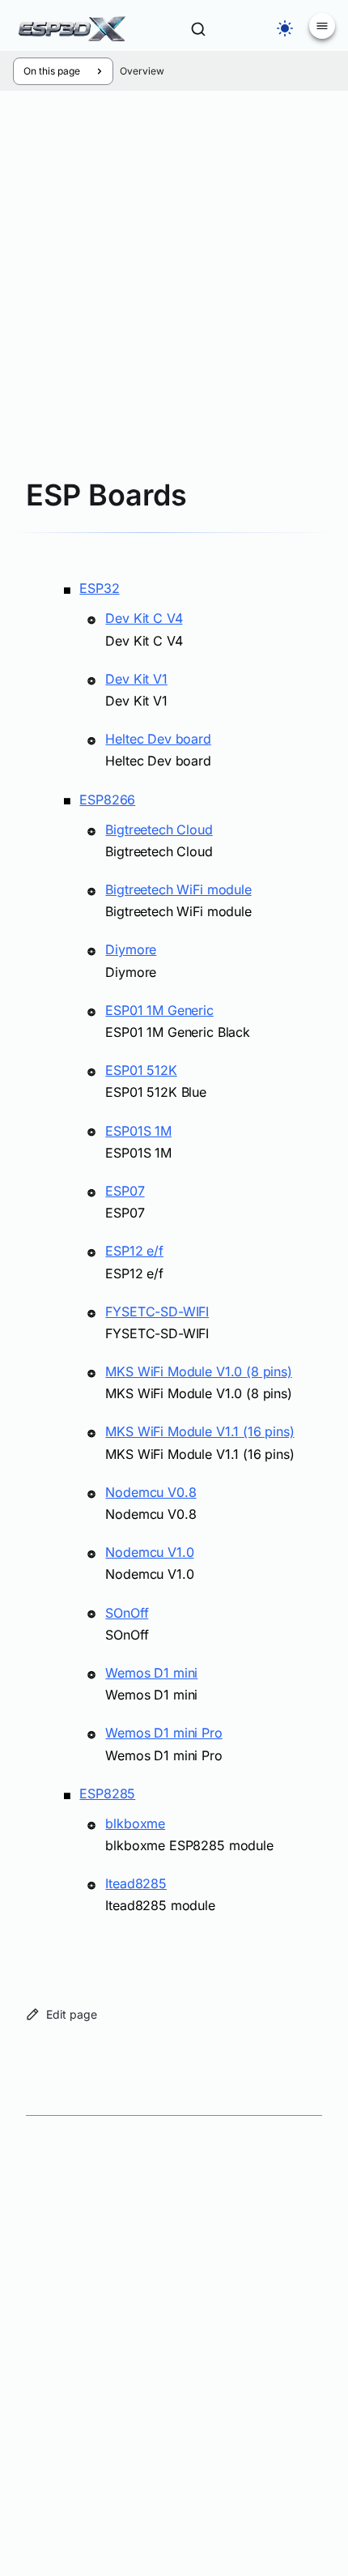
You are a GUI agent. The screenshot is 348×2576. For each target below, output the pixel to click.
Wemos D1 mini (151, 1673)
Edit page (72, 2014)
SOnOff (127, 1613)
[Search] (198, 29)
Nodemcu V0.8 (151, 1492)
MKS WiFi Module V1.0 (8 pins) (198, 1371)
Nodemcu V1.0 (149, 1552)
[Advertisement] (174, 806)
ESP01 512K (141, 1070)
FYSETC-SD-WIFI (157, 1311)
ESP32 (99, 588)
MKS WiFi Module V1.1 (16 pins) (199, 1431)
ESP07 (125, 1191)
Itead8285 (136, 1883)
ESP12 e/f (134, 1251)
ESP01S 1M (138, 1131)
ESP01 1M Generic (159, 1010)
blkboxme (135, 1823)
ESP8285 (107, 1793)
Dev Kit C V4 (144, 618)
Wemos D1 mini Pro (163, 1733)
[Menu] (322, 26)
